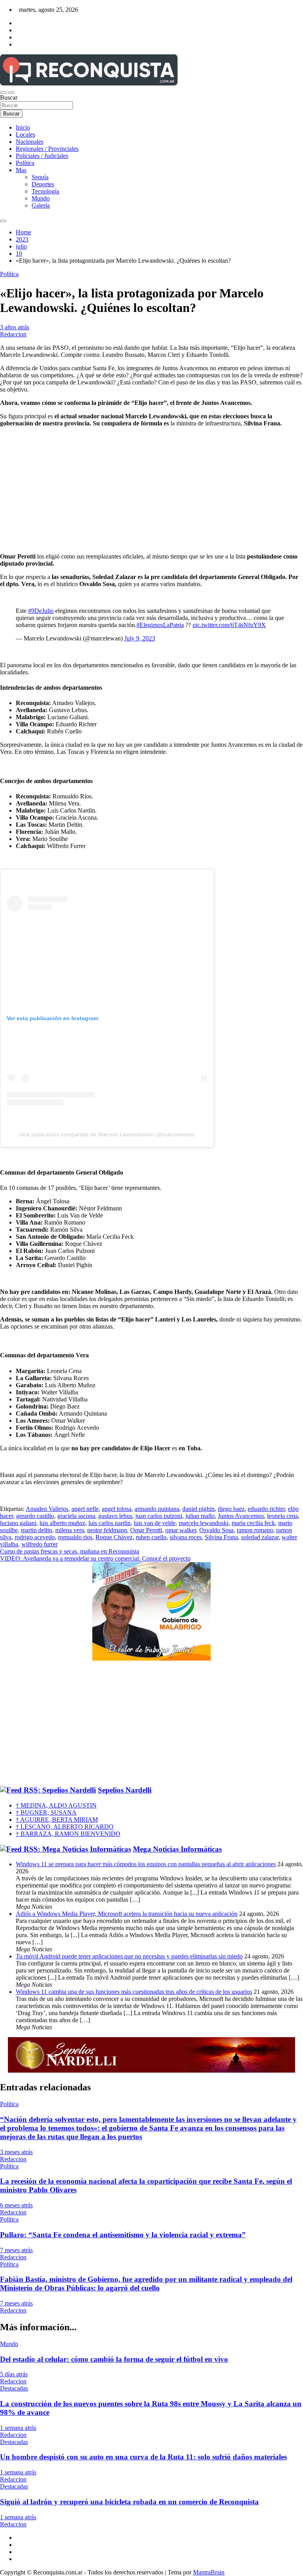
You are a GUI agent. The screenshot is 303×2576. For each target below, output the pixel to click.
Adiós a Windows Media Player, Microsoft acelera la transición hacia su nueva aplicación (127, 1914)
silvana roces (186, 1537)
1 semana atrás (18, 2428)
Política (25, 163)
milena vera (70, 1530)
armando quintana (157, 1509)
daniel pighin (198, 1509)
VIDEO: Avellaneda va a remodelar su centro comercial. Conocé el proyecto (95, 1558)
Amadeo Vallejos (47, 1509)
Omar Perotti (146, 1530)
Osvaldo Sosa (216, 1530)
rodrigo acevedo (35, 1537)
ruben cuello (151, 1537)
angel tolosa (117, 1509)
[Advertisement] (151, 1724)
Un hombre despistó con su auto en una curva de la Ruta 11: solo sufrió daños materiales (143, 2457)
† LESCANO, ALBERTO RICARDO (65, 1827)
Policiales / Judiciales (42, 156)
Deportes (43, 184)
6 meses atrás (16, 2205)
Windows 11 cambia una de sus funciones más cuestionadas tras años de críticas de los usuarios (134, 1992)
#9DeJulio (41, 611)
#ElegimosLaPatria (160, 625)
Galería (41, 205)
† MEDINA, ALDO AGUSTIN (56, 1805)
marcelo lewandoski (204, 1523)
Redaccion (13, 334)
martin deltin (36, 1530)
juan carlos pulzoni (159, 1516)
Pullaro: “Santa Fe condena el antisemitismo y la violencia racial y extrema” (123, 2235)
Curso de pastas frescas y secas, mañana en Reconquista (70, 1551)
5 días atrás (14, 2374)
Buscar (9, 97)
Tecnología (45, 191)
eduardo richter (266, 1509)
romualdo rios (75, 1537)
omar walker (181, 1530)
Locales (25, 135)
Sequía (40, 177)
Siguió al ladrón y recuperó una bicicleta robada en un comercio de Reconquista (129, 2502)
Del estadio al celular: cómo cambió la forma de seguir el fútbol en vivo (114, 2359)
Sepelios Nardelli (125, 1790)
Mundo (41, 198)
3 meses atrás (16, 2152)
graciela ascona (76, 1516)
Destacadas (14, 2388)
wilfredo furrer (39, 1544)
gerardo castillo (35, 1516)
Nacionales (30, 142)
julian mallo (200, 1516)
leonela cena (282, 1516)
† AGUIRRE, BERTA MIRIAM (57, 1820)
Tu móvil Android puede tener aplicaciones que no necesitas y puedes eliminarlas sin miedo (129, 1956)
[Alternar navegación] (3, 93)
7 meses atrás (16, 2250)
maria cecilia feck (253, 1523)
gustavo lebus (115, 1516)
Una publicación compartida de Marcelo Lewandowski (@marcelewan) (107, 1134)
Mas (21, 170)
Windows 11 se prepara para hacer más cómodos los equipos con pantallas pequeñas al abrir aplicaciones (146, 1864)
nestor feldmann (107, 1530)
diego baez (231, 1509)
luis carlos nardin (109, 1523)
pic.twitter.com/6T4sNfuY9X (229, 625)
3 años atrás (15, 327)
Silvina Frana (221, 1537)
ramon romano (255, 1530)
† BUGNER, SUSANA (46, 1812)
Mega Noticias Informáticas (177, 1849)
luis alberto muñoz (62, 1523)
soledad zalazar (260, 1537)
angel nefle (85, 1509)
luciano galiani (18, 1523)
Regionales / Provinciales (47, 149)
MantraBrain (209, 2572)
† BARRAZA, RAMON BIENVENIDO (68, 1834)
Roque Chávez (114, 1537)
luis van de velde (155, 1523)
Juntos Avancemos (241, 1516)
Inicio (23, 127)
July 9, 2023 (140, 638)
